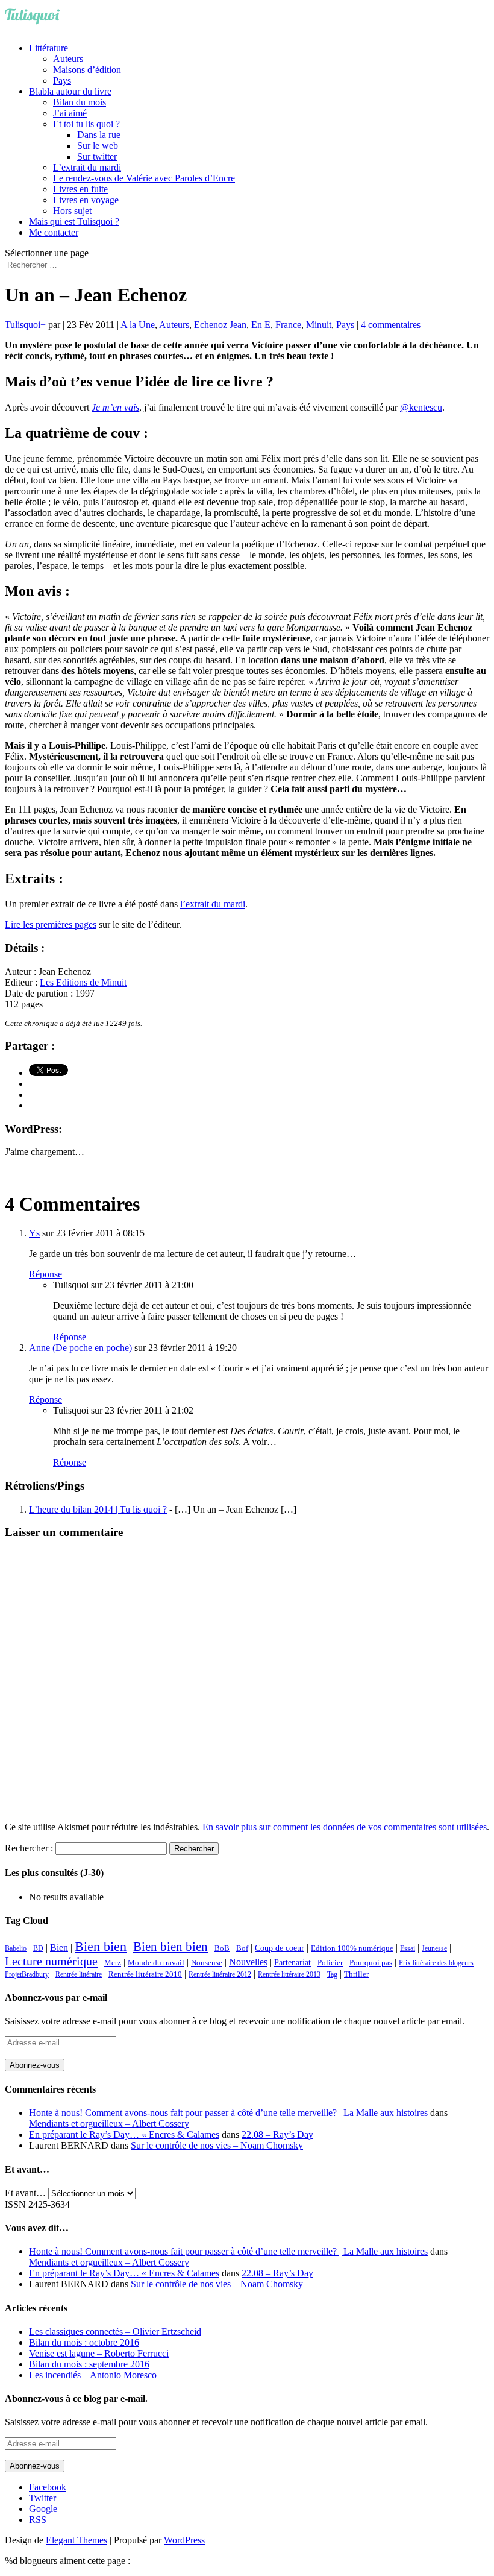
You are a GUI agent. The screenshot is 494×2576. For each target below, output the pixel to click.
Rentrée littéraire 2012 (220, 1974)
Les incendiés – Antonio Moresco (93, 2375)
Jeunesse (434, 1948)
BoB (222, 1948)
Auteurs (68, 59)
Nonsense (207, 1963)
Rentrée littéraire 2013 (289, 1974)
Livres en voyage (86, 200)
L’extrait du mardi (87, 167)
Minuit (319, 325)
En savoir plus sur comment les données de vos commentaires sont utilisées (345, 1827)
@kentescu (421, 407)
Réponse (45, 1274)
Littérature (48, 48)
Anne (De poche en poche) (80, 1348)
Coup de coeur (280, 1948)
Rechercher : (29, 1848)
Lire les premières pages (51, 924)
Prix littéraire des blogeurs (436, 1963)
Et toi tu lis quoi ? (86, 124)
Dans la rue (99, 135)
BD (38, 1948)
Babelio (16, 1948)
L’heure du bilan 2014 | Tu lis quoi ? (98, 1509)
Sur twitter (97, 156)
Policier (330, 1963)
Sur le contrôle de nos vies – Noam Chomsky (217, 2145)
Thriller (356, 1974)
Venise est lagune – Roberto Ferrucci (99, 2353)
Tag (332, 1974)
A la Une (138, 325)
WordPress (184, 2540)
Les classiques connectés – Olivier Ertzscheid (115, 2332)
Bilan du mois (80, 102)
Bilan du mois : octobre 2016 (84, 2342)
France (288, 325)
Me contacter (54, 232)
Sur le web (98, 146)
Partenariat (292, 1962)
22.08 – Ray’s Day (277, 2134)
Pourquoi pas (371, 1963)
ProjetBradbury (27, 1974)
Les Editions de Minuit (83, 982)
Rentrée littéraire (79, 1974)
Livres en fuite (80, 189)
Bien (59, 1948)
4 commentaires (391, 325)
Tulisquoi (23, 325)
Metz (113, 1963)
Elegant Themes (77, 2540)
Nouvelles (248, 1962)
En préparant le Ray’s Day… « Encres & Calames (124, 2134)
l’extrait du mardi (213, 904)
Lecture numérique (51, 1961)
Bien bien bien (170, 1947)
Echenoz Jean (220, 325)
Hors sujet (72, 211)
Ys (34, 1233)
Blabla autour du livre (70, 91)
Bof (242, 1948)
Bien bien (101, 1946)
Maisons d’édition (87, 70)
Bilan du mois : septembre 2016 (89, 2364)
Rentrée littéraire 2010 (145, 1974)
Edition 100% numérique (352, 1948)
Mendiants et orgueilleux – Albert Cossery (109, 2124)
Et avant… (25, 2193)
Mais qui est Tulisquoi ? (74, 222)
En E (261, 325)
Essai (408, 1948)
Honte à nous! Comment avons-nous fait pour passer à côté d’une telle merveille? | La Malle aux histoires (228, 2113)
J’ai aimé (70, 113)
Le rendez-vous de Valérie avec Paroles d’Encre (144, 178)
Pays (62, 80)
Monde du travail (156, 1963)
